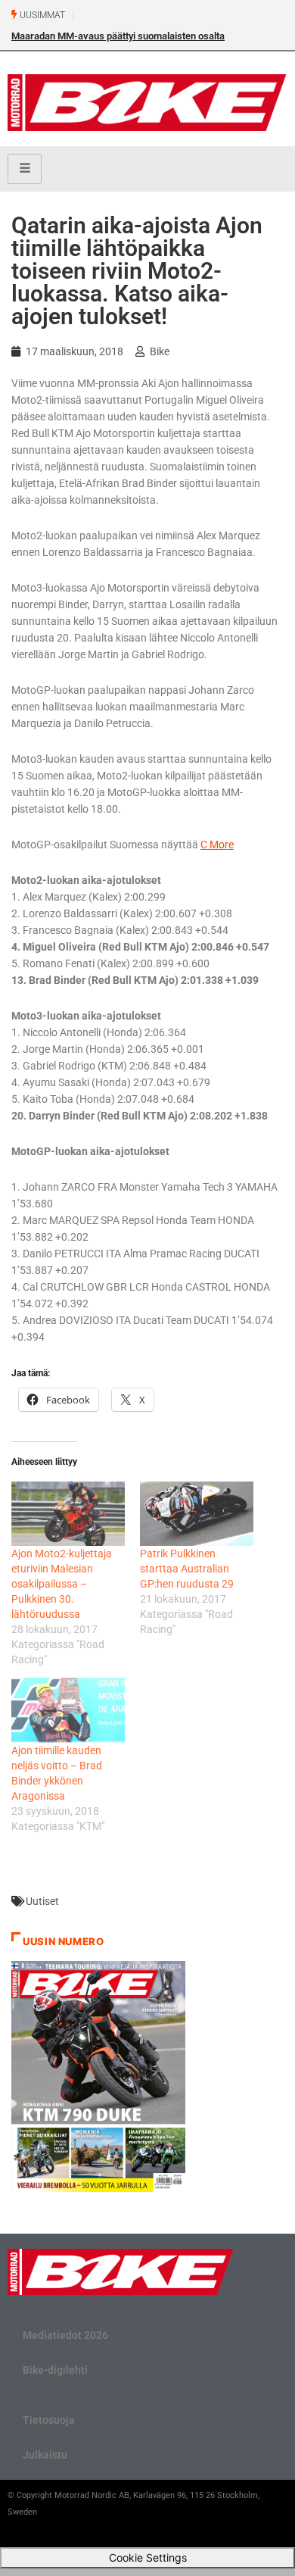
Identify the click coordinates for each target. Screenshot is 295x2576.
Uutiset (42, 1901)
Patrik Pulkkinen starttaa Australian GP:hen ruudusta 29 (187, 1569)
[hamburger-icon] (25, 169)
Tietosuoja (49, 2420)
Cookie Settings (148, 2557)
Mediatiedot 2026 (65, 2335)
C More (217, 845)
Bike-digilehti (55, 2370)
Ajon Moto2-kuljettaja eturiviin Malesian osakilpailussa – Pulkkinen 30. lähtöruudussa (62, 1584)
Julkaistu (45, 2455)
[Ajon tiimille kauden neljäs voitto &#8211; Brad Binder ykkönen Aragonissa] (68, 1710)
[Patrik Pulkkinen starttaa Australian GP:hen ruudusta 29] (197, 1514)
